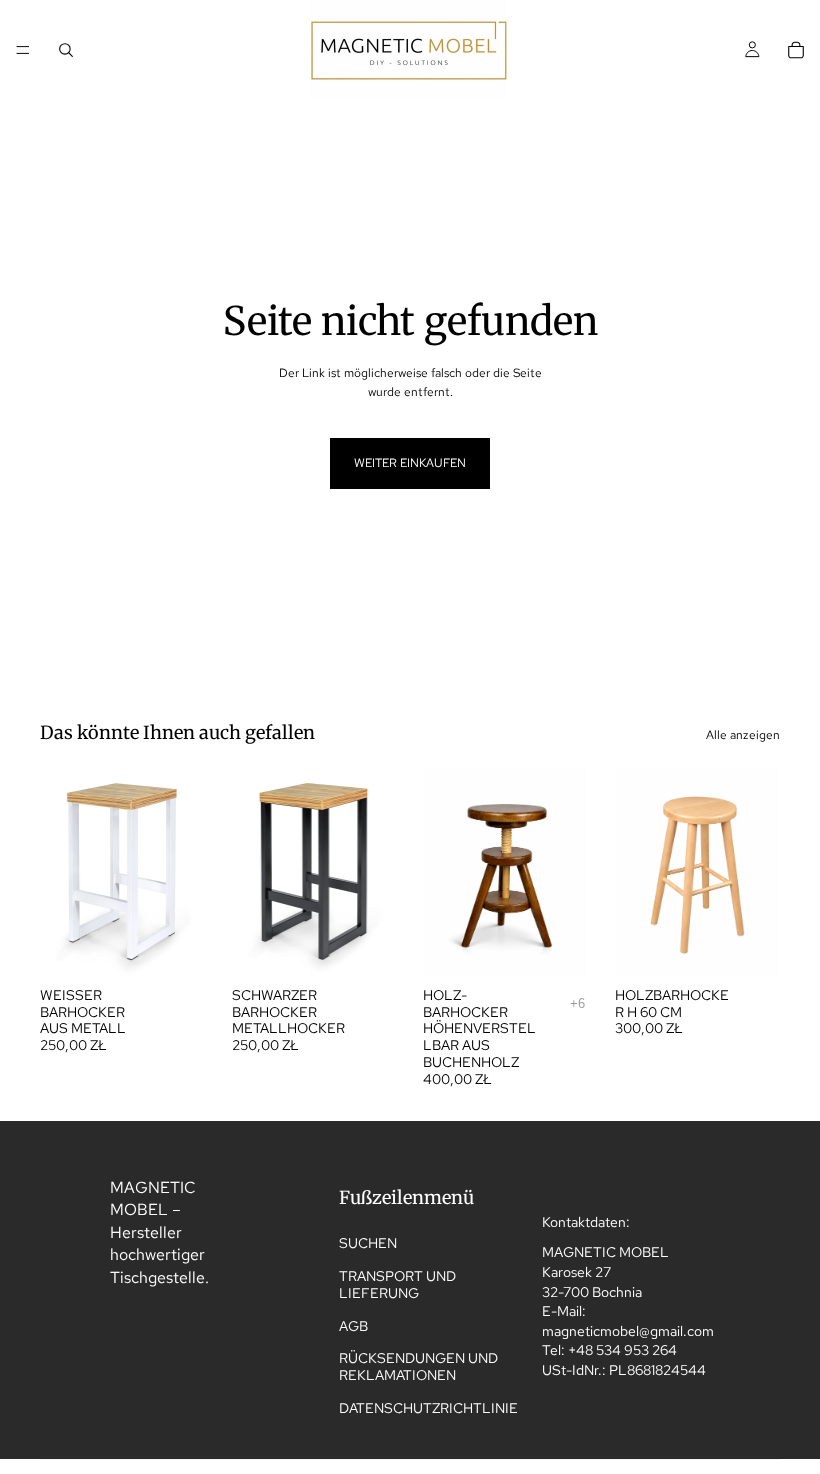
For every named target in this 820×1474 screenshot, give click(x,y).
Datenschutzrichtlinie (428, 1408)
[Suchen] (66, 50)
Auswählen (192, 945)
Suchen (368, 1243)
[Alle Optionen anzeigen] (577, 1003)
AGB (353, 1326)
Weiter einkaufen (410, 463)
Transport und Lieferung (397, 1284)
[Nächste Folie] (184, 873)
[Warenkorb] (796, 50)
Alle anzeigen (743, 735)
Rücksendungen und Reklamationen (418, 1367)
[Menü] (23, 50)
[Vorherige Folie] (62, 873)
